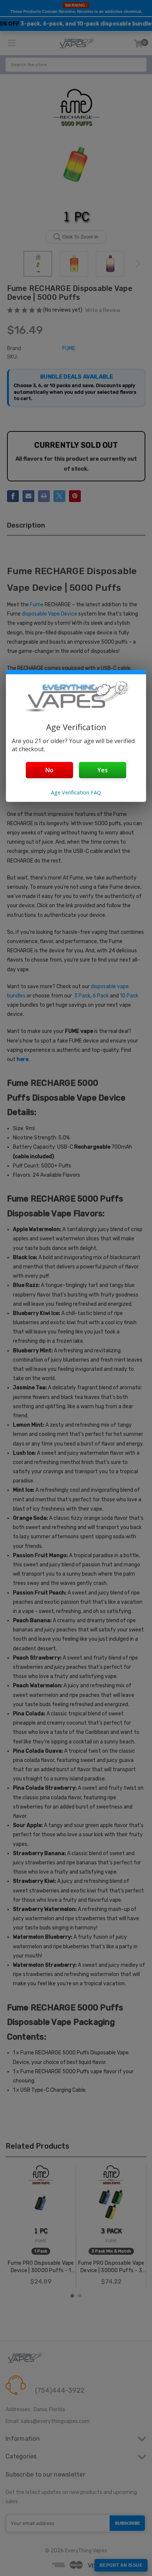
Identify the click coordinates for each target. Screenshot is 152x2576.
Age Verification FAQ (76, 792)
